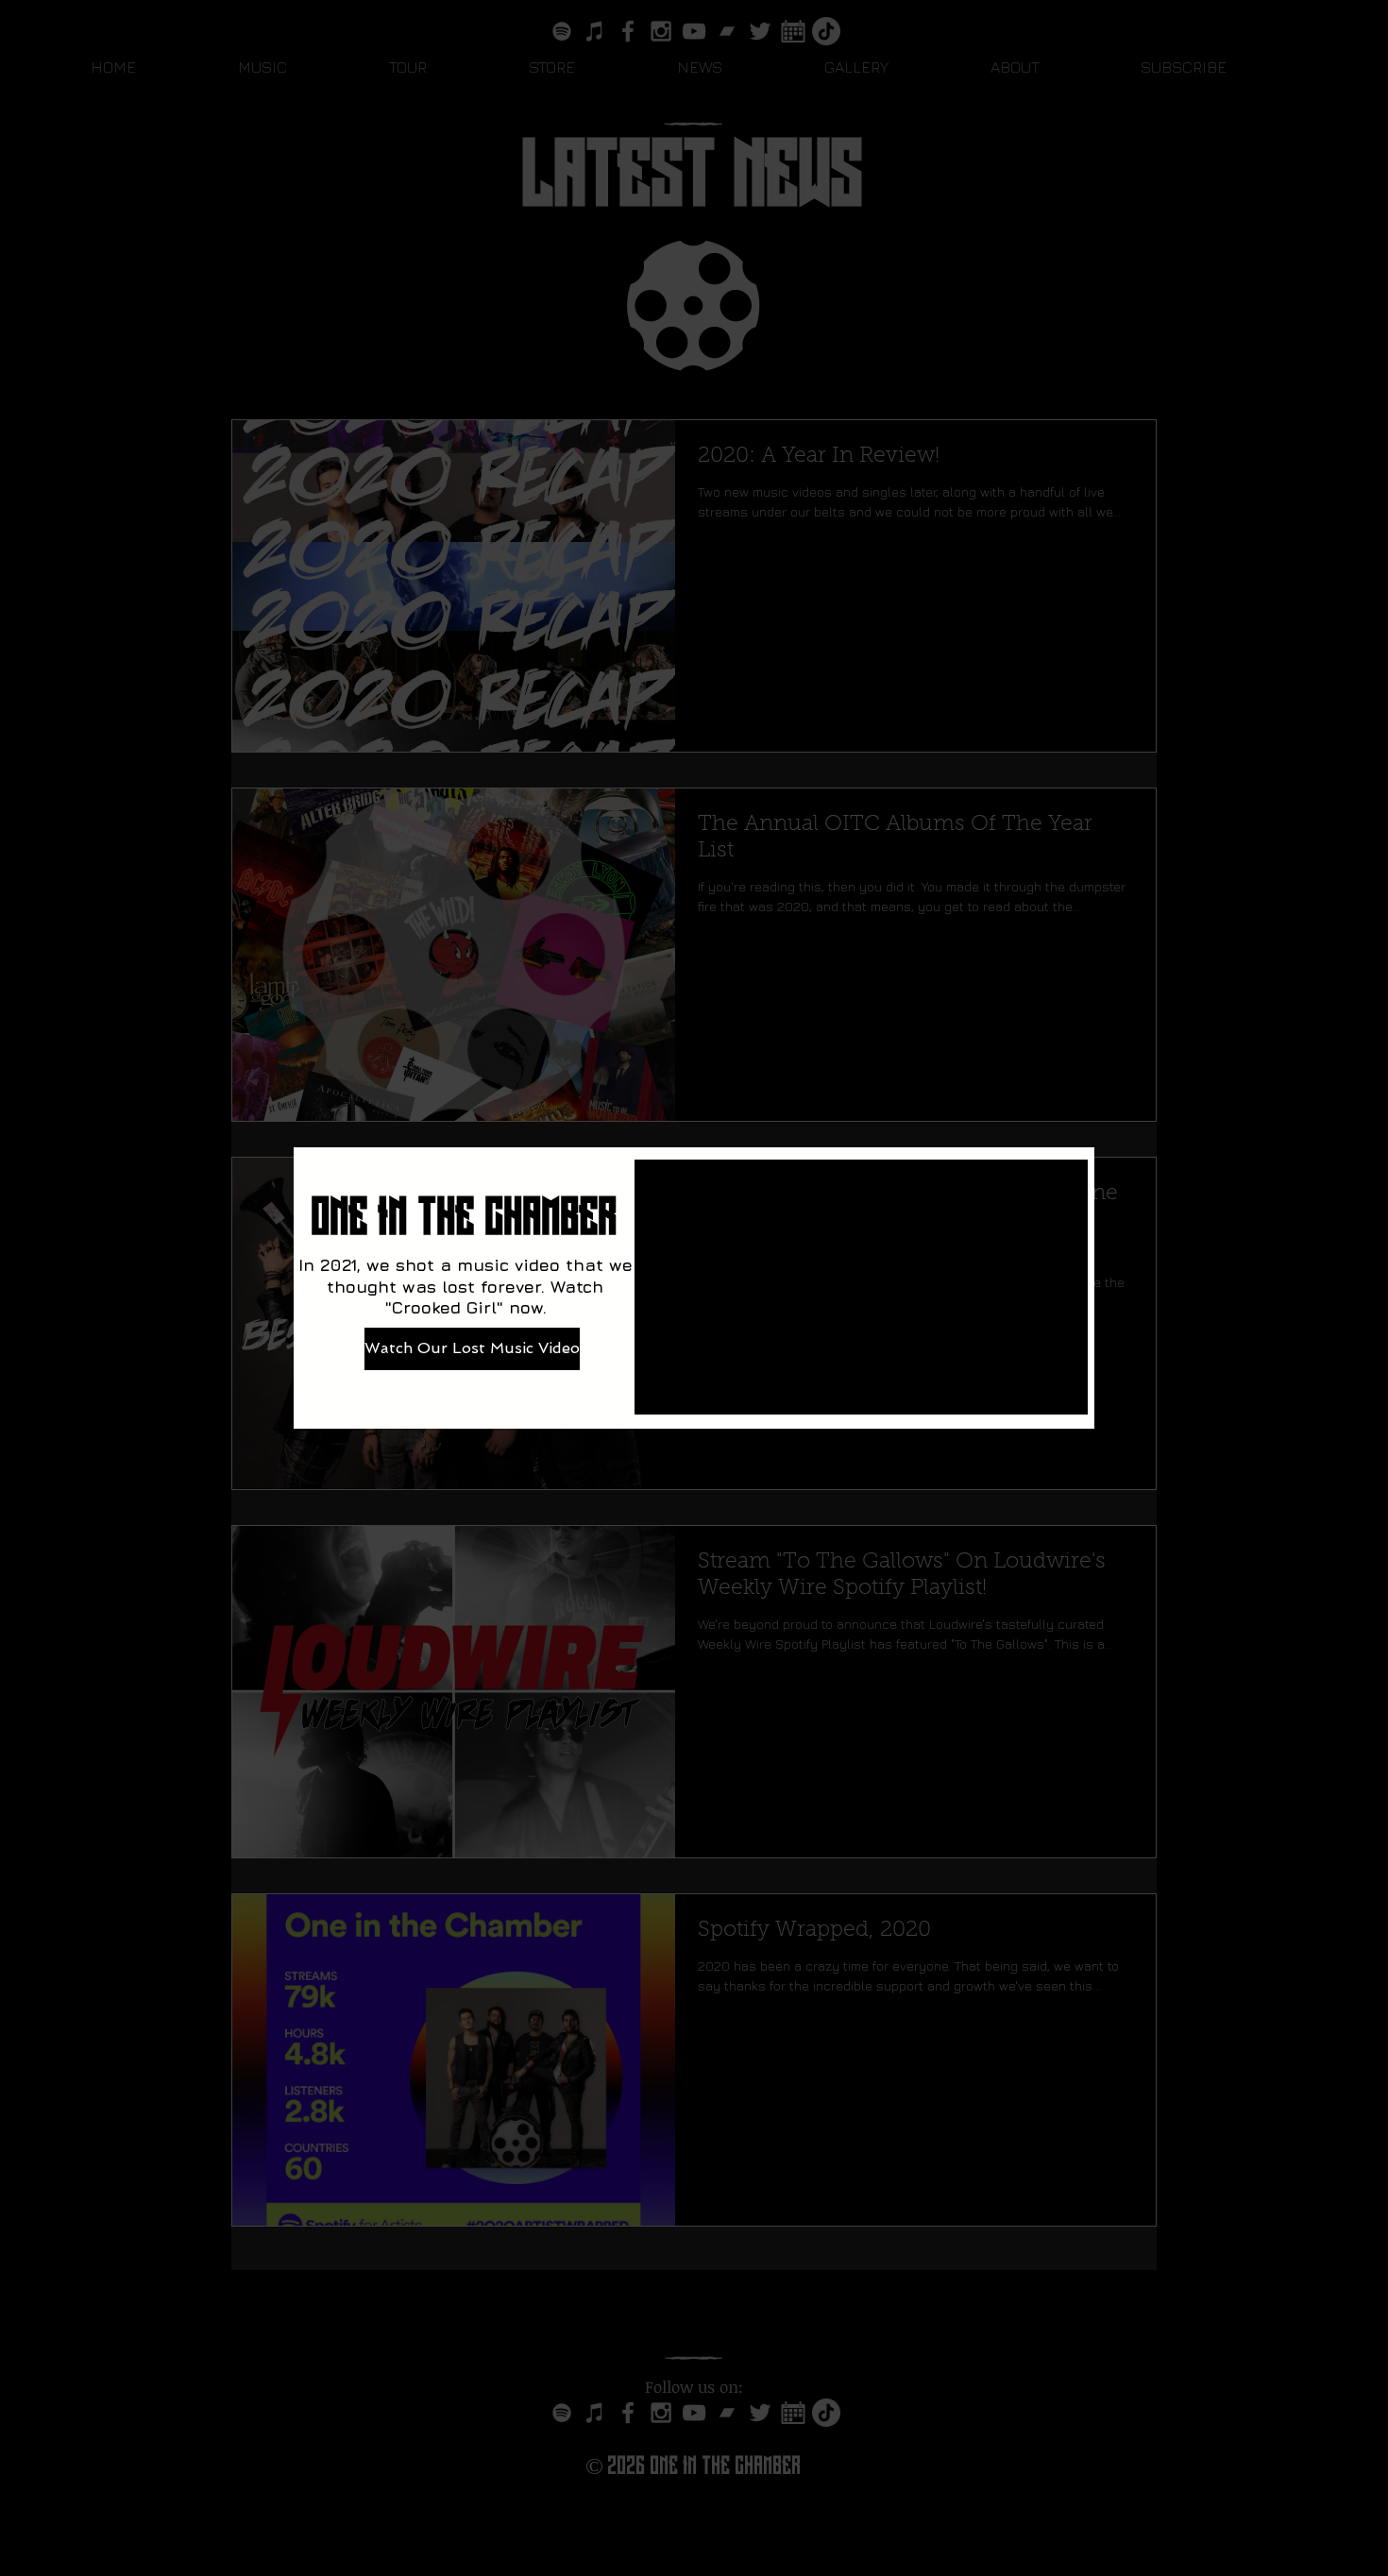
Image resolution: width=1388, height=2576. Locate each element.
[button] (1358, 976)
